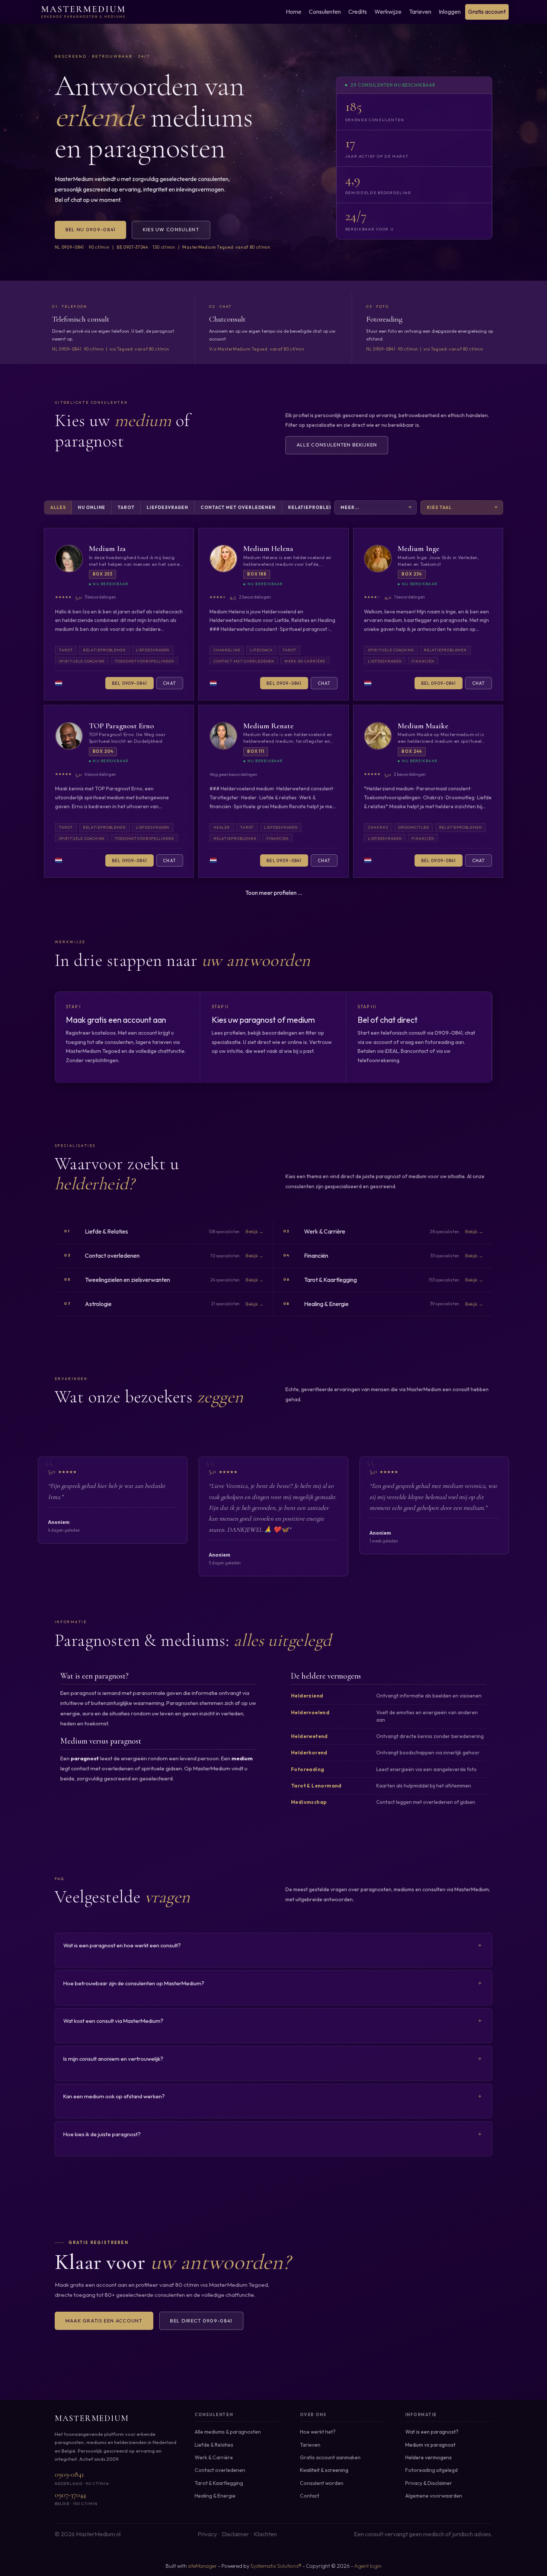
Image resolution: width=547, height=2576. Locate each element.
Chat (169, 683)
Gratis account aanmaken (330, 2457)
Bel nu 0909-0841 (91, 229)
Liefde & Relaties (214, 2445)
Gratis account (487, 12)
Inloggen (450, 12)
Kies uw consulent (171, 229)
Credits (358, 12)
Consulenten (325, 12)
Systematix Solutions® (276, 2566)
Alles (58, 507)
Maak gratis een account (104, 2321)
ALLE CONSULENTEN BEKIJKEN (337, 445)
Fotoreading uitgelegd (431, 2470)
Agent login (368, 2566)
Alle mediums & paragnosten (228, 2432)
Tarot (126, 507)
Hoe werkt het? (318, 2432)
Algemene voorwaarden (434, 2496)
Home (294, 12)
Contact (310, 2496)
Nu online (92, 507)
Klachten (265, 2534)
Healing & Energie (215, 2496)
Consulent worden (322, 2483)
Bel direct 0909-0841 (201, 2321)
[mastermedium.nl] (83, 12)
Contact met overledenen (238, 507)
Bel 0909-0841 (129, 683)
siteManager (202, 2566)
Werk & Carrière (214, 2457)
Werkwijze (388, 12)
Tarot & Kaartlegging (219, 2483)
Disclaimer (440, 2483)
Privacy (414, 2483)
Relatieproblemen (314, 507)
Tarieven (420, 12)
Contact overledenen (220, 2470)
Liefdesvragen (167, 507)
